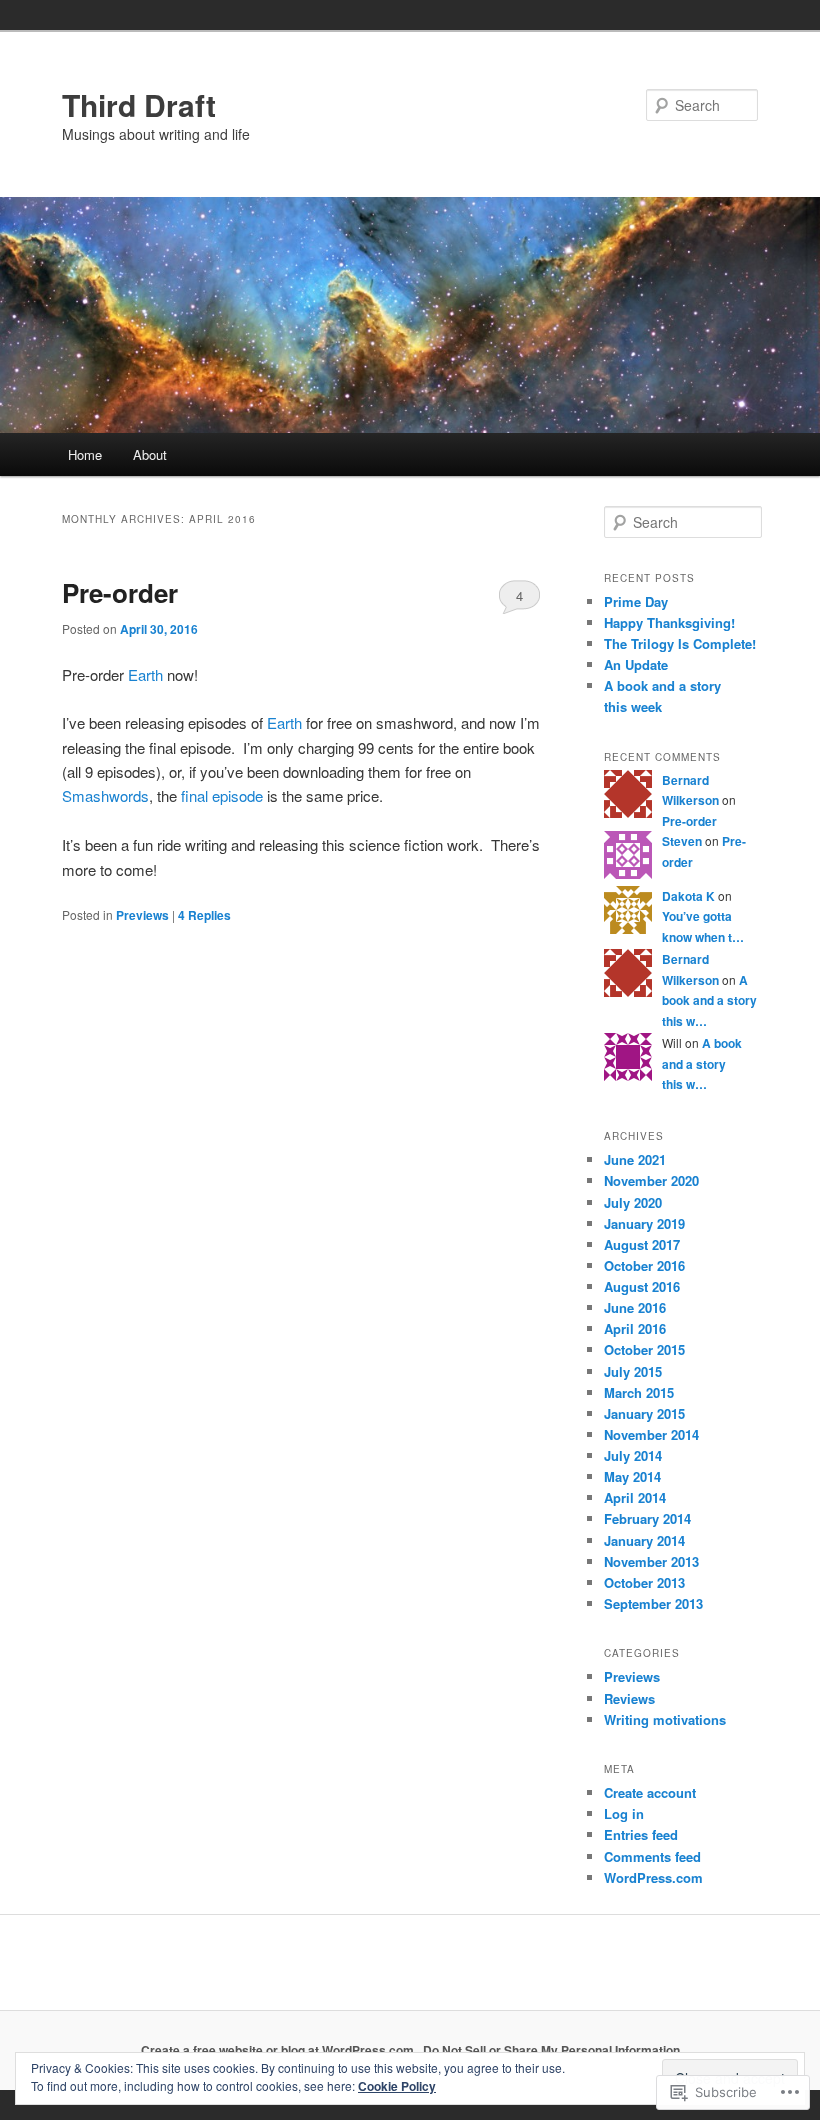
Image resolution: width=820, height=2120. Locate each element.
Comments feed (652, 1856)
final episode (222, 795)
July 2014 (633, 1455)
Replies (204, 915)
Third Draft (139, 104)
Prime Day (636, 601)
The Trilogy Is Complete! (680, 643)
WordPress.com (653, 1877)
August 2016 (642, 1286)
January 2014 (644, 1540)
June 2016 (635, 1307)
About (150, 454)
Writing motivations (665, 1719)
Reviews (629, 1698)
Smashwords (105, 795)
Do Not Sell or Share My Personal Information (551, 2050)
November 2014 (651, 1434)
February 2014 (647, 1518)
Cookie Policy (397, 2086)
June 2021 (635, 1159)
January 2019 (644, 1223)
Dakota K (688, 896)
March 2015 (639, 1392)
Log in (624, 1813)
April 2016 (635, 1328)
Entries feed (641, 1834)
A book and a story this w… (709, 1000)
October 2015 (644, 1349)
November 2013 (651, 1561)
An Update (636, 664)
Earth (145, 674)
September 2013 (653, 1603)
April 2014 (635, 1497)
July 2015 (633, 1371)
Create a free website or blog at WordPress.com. (279, 2050)
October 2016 (644, 1265)
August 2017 (642, 1244)
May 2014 (632, 1476)
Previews (142, 915)
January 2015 (644, 1413)
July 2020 (633, 1202)
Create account (650, 1792)
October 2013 (644, 1582)
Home (85, 454)
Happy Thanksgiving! (669, 622)
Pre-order (120, 592)
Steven (682, 841)
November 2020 (651, 1180)
